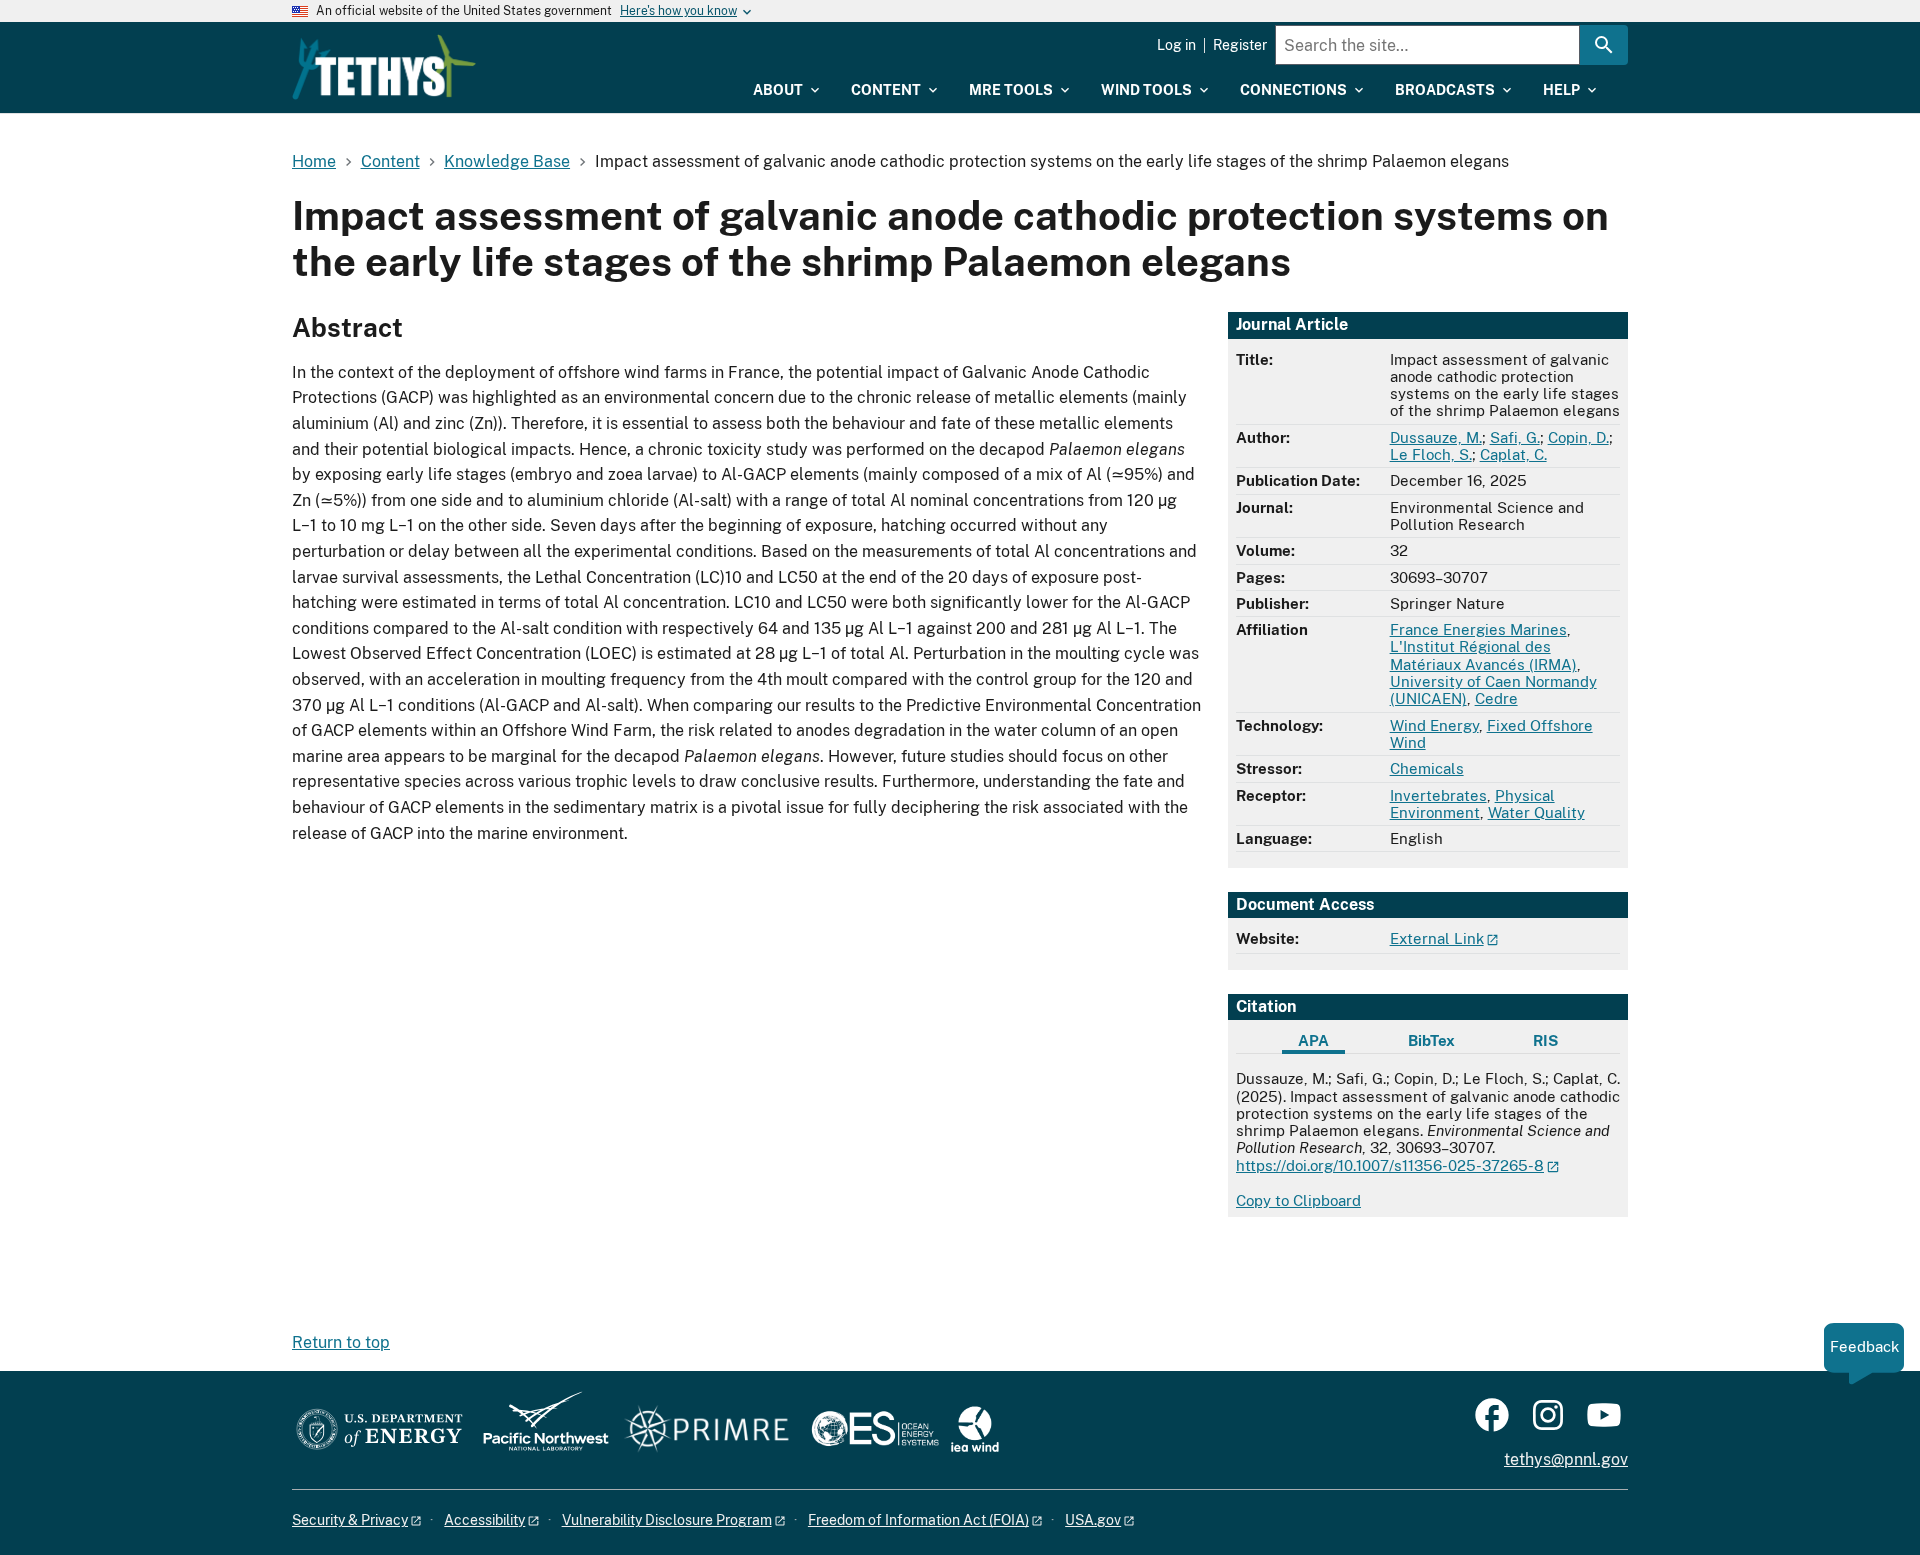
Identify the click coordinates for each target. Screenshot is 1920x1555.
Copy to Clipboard (1298, 1200)
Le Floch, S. (1431, 454)
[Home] (384, 67)
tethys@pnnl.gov (1566, 1459)
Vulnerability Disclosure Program (667, 1520)
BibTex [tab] (1431, 1040)
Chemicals (1427, 768)
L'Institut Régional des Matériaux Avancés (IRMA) (1483, 655)
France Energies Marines (1478, 629)
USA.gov (1093, 1520)
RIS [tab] (1545, 1040)
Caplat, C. (1513, 454)
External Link (1437, 938)
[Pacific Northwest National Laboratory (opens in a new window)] (538, 1430)
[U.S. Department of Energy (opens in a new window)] (379, 1430)
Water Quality (1536, 812)
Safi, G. (1515, 437)
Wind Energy (1434, 725)
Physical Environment (1472, 804)
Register (1240, 45)
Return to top (341, 1342)
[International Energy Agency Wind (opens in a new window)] (975, 1430)
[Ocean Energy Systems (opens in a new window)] (876, 1430)
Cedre (1496, 698)
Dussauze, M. (1436, 437)
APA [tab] (1313, 1040)
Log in (1176, 45)
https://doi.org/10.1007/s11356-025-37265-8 (1390, 1165)
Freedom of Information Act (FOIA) (918, 1520)
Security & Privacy (350, 1520)
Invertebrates (1438, 795)
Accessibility (484, 1520)
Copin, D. (1578, 437)
